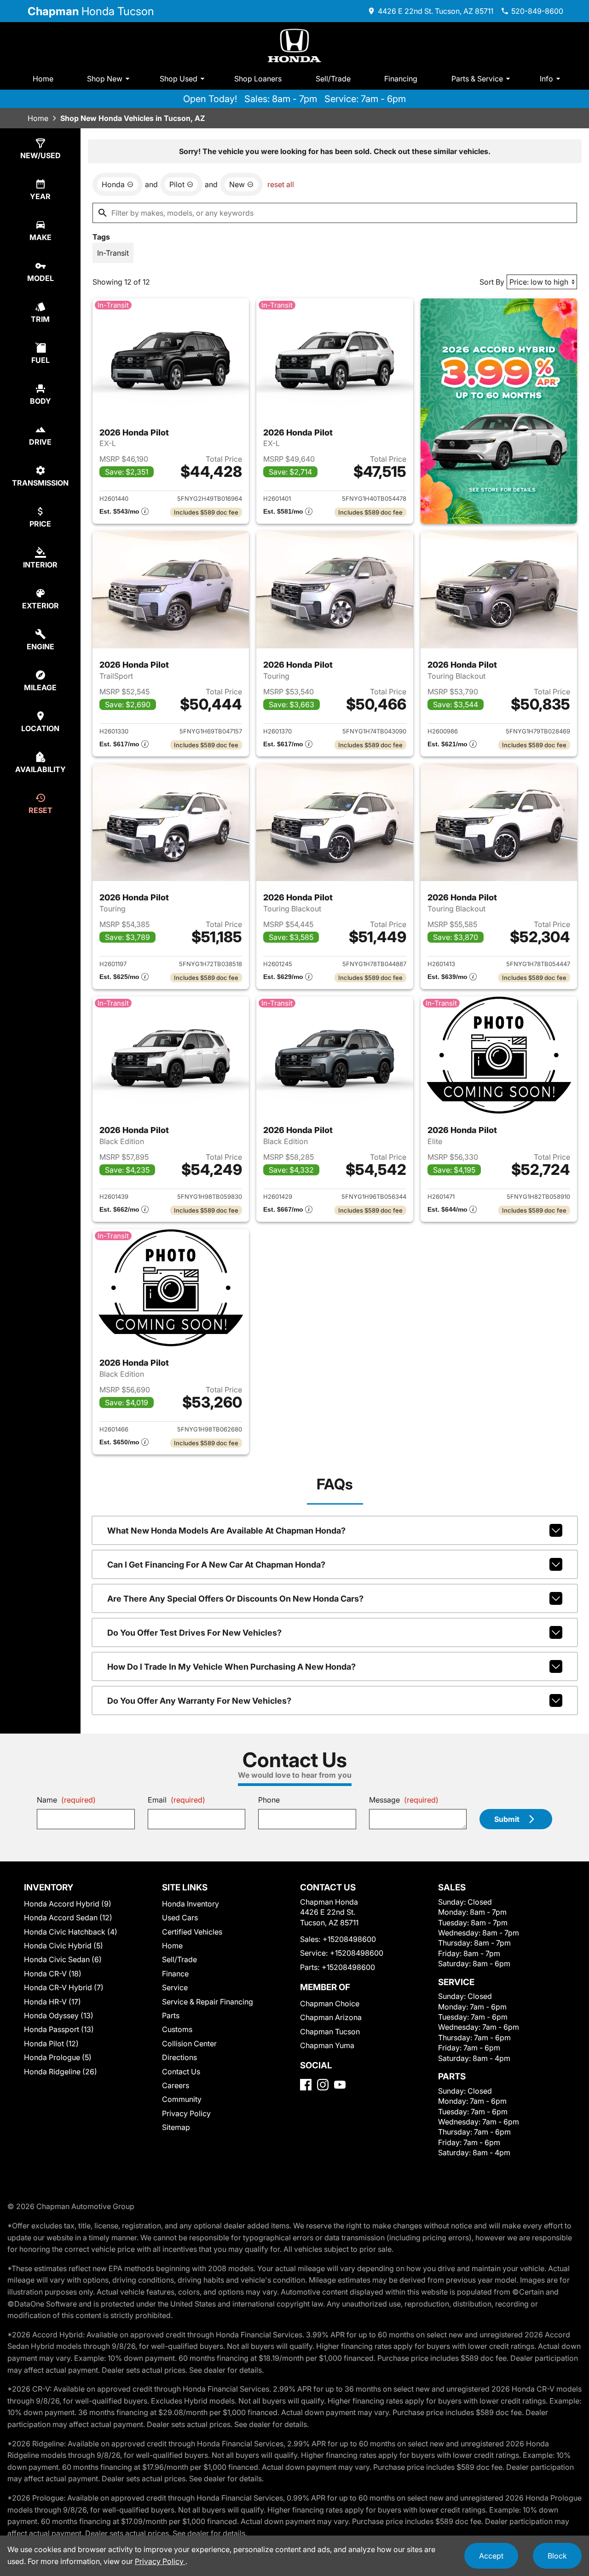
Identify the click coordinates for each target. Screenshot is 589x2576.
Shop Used (179, 79)
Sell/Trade (333, 79)
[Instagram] (323, 2085)
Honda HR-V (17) (52, 2002)
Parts (171, 2015)
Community (182, 2099)
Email (176, 1800)
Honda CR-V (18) (53, 1974)
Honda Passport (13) (59, 2029)
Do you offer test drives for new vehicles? (194, 1633)
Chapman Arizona (331, 2017)
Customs (177, 2029)
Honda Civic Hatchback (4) (71, 1932)
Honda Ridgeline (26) (61, 2072)
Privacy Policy (186, 2113)
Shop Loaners (258, 79)
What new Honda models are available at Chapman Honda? (226, 1531)
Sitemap (176, 2127)
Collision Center (189, 2044)
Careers (176, 2085)
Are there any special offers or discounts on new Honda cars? (235, 1599)
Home (43, 79)
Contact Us (181, 2072)
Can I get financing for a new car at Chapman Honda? (216, 1565)
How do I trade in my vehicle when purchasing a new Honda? (231, 1667)
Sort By (492, 282)
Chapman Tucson (330, 2032)
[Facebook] (306, 2085)
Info (546, 79)
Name (66, 1800)
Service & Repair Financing (208, 2002)
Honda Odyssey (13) (59, 2015)
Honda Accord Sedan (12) (68, 1918)
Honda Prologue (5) (58, 2057)
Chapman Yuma (327, 2045)
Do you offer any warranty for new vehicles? (199, 1701)
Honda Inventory (191, 1904)
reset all (281, 184)
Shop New (105, 79)
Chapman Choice (330, 2004)
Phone (269, 1800)
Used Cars (180, 1918)
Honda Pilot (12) (51, 2044)
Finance (175, 1974)
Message (404, 1800)
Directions (179, 2057)
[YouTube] (340, 2085)
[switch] (113, 253)
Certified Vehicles (192, 1932)
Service (175, 1987)
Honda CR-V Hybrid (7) (64, 1987)
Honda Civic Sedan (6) (63, 1959)
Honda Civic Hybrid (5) (64, 1946)
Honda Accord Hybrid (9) (68, 1904)
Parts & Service (477, 79)
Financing (401, 79)
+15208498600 (349, 1939)
